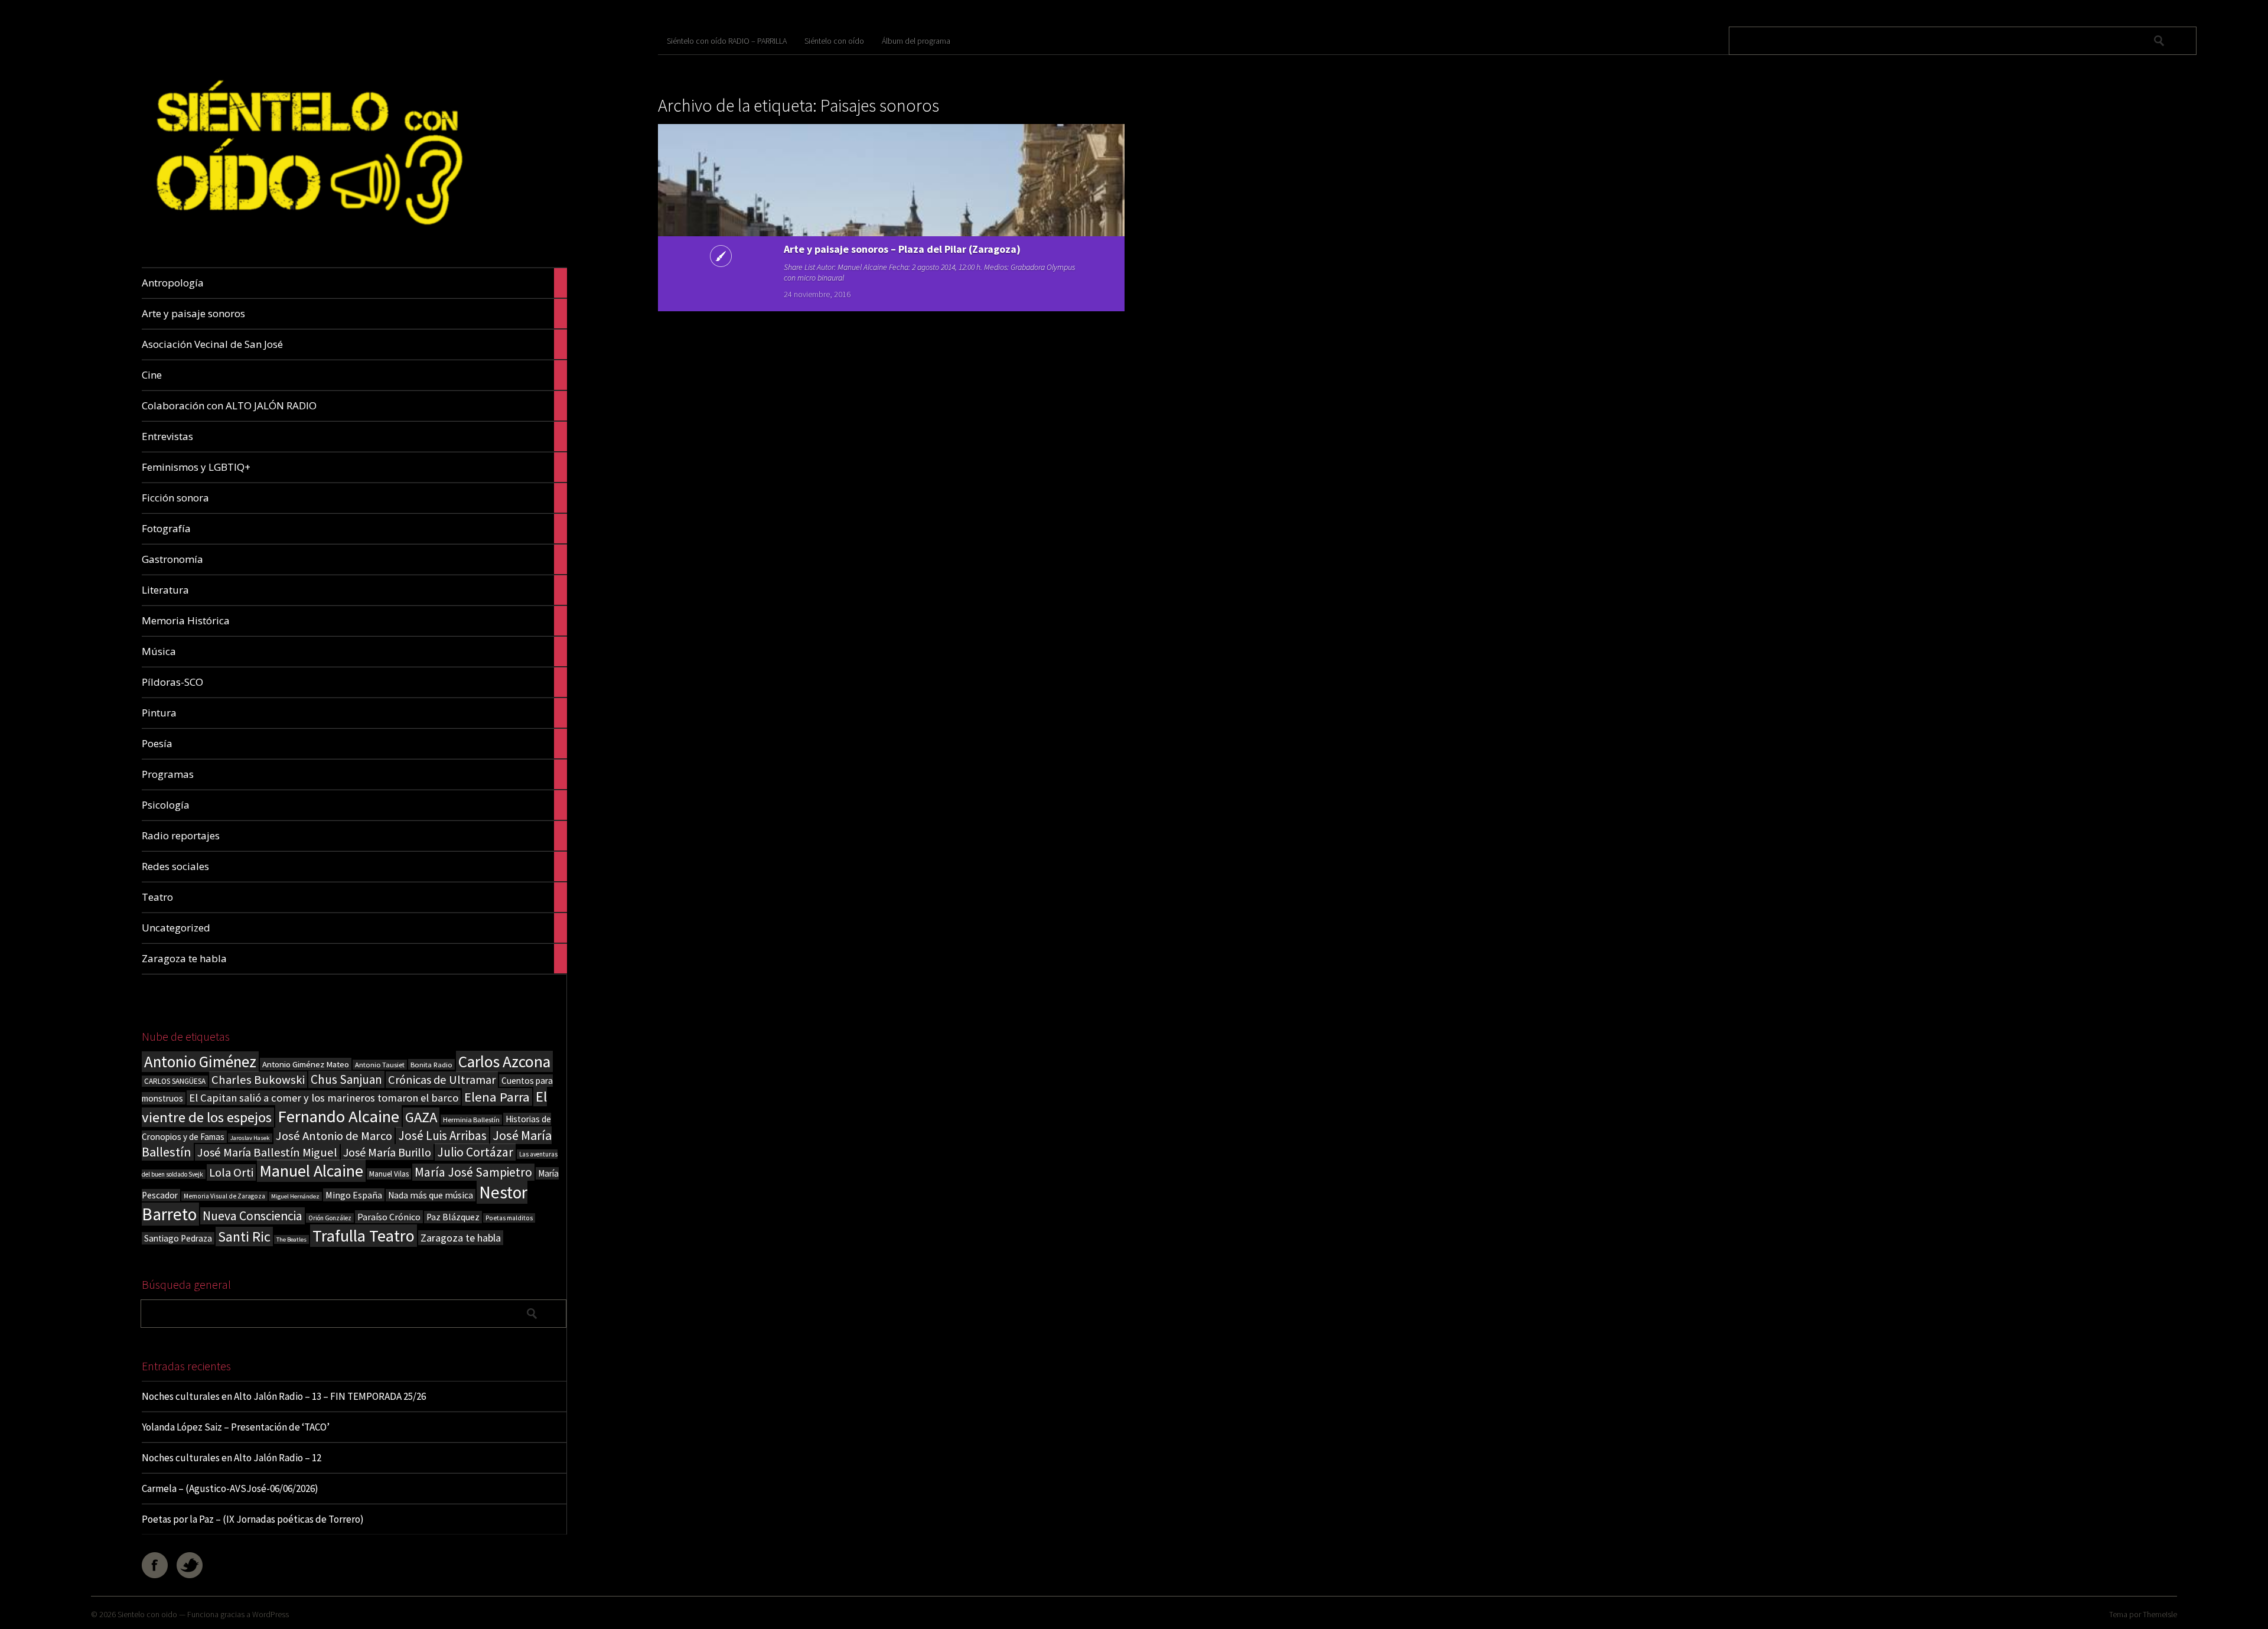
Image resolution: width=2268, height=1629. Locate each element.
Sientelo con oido (147, 1614)
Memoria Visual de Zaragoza (224, 1196)
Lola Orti (231, 1172)
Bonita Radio (431, 1064)
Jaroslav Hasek (250, 1138)
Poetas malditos (509, 1218)
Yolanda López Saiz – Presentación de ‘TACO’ (236, 1427)
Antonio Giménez (200, 1062)
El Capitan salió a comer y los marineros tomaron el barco (324, 1098)
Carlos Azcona (504, 1061)
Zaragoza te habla (461, 1238)
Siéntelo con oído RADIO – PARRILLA (727, 41)
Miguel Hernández (295, 1196)
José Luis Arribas (442, 1136)
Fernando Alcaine (338, 1116)
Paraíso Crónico (389, 1217)
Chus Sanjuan (346, 1079)
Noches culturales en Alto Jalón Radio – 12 (232, 1458)
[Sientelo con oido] (306, 240)
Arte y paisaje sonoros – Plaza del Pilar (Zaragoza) (902, 249)
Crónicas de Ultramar (442, 1080)
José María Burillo (387, 1152)
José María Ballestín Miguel (267, 1152)
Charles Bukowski (258, 1080)
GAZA (421, 1117)
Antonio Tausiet (380, 1065)
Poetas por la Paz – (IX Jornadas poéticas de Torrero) (253, 1519)
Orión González (330, 1218)
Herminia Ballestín (471, 1120)
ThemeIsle (2160, 1614)
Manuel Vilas (389, 1174)
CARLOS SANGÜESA (175, 1081)
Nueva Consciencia (252, 1216)
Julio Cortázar (475, 1152)
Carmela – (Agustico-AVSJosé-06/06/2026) (230, 1488)
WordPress (271, 1614)
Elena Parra (497, 1097)
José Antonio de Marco (334, 1136)
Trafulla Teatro (364, 1236)
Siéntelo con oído (834, 41)
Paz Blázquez (453, 1217)
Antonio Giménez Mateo (306, 1064)
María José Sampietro (473, 1172)
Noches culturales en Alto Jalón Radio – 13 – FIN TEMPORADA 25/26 (284, 1396)
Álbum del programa (916, 41)
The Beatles (291, 1239)
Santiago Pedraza (178, 1238)
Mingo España (354, 1195)
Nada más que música (431, 1195)
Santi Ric (244, 1237)
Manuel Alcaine (311, 1171)
